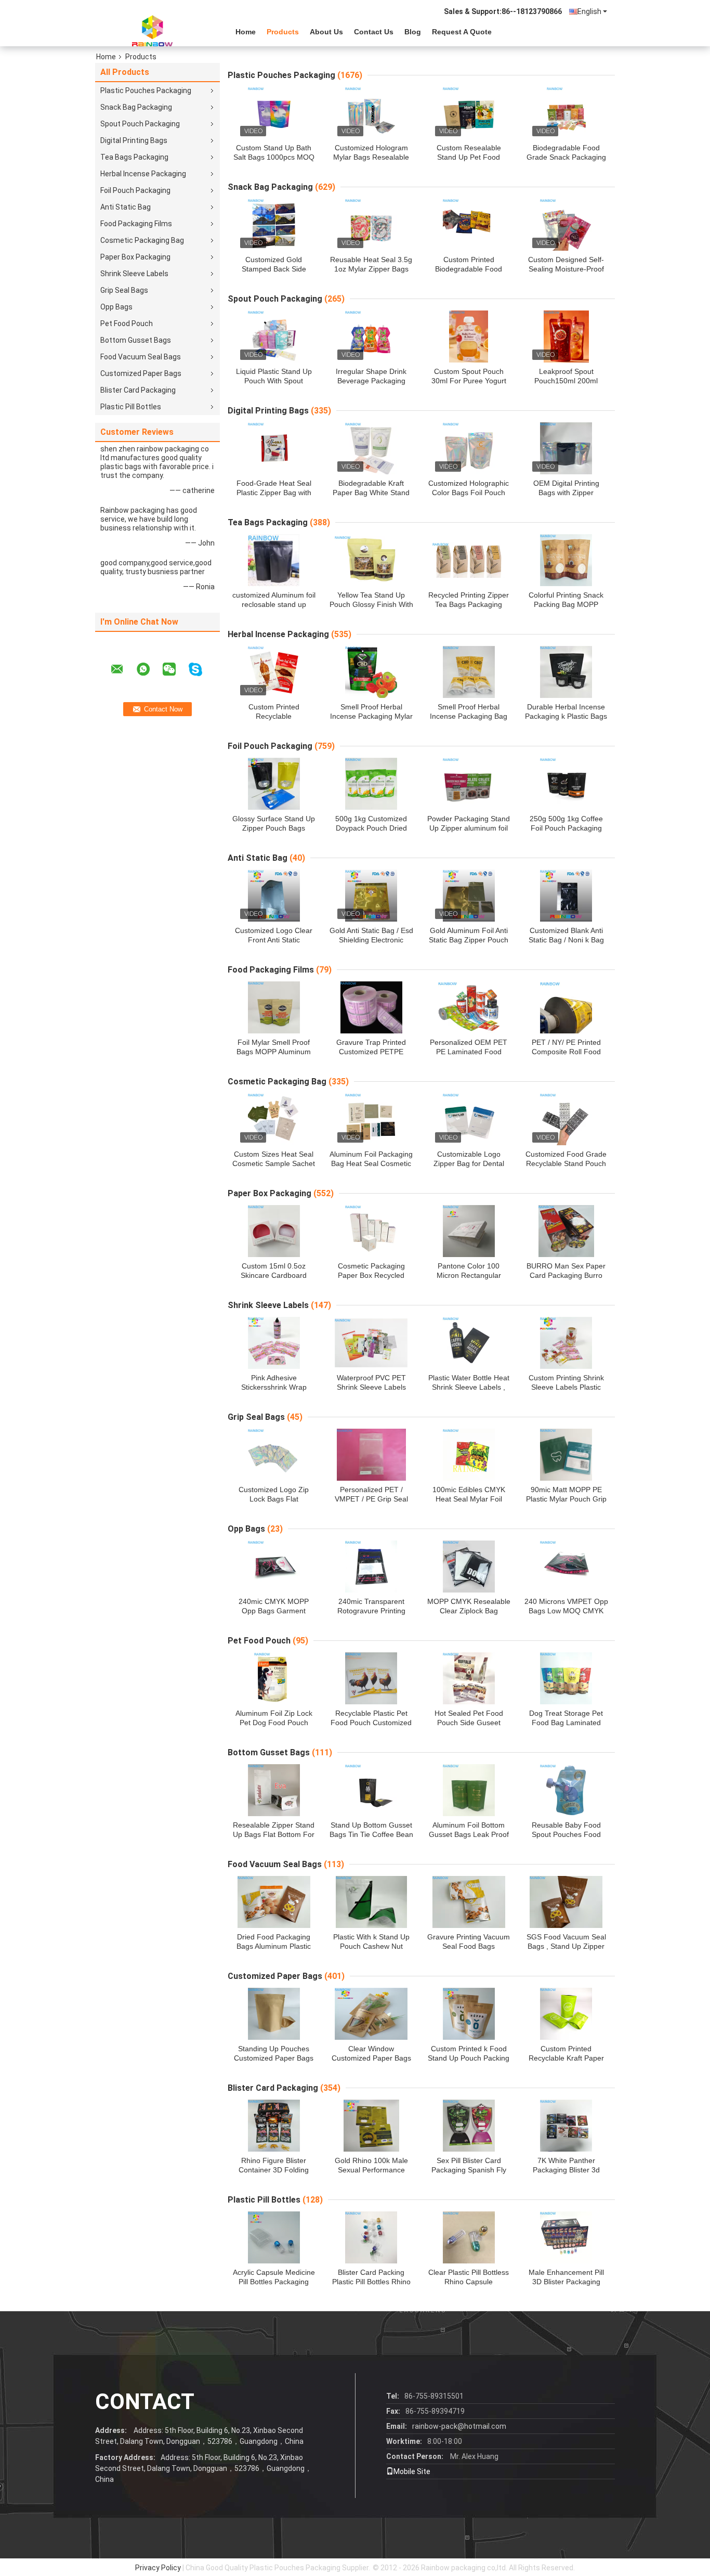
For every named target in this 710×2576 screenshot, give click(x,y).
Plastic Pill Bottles (131, 407)
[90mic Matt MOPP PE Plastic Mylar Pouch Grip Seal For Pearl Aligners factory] (566, 1455)
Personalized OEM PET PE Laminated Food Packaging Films (469, 1052)
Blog (413, 32)
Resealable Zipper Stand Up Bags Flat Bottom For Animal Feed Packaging (274, 1834)
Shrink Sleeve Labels (134, 274)
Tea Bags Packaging (134, 157)
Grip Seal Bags (124, 290)
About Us (326, 32)
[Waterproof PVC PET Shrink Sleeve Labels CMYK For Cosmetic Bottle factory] (371, 1343)
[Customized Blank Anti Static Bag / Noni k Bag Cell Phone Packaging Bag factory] (566, 896)
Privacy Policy (158, 2568)
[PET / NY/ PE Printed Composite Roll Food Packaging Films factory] (566, 1007)
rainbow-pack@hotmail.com (459, 2426)
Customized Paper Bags (141, 373)
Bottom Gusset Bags (136, 340)
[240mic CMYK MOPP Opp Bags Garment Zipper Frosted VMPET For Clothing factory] (274, 1567)
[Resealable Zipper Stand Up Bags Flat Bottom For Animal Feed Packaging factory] (274, 1790)
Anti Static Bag (126, 207)
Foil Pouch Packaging (135, 190)
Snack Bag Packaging (136, 107)
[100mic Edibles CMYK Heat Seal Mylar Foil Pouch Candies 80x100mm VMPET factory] (469, 1455)
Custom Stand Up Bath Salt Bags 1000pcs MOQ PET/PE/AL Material (274, 157)
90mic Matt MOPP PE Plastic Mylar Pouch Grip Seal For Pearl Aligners (566, 1499)
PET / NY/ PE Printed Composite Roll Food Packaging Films (566, 1052)
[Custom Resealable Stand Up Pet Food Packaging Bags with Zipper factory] (469, 113)
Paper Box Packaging (135, 257)
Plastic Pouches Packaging (146, 90)
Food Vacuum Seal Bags (141, 357)
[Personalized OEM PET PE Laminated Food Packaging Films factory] (469, 1007)
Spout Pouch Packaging (140, 124)
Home (246, 32)
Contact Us (374, 32)
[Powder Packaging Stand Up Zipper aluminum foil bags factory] (469, 784)
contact (145, 2402)
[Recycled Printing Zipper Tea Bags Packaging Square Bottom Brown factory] (469, 560)
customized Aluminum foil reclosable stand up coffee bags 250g (274, 604)
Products (283, 32)
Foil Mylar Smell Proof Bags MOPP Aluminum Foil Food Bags (274, 1052)
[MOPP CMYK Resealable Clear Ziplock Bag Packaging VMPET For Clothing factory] (469, 1567)
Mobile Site (412, 2471)
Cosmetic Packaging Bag (142, 240)
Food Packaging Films (136, 224)
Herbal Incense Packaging (143, 174)
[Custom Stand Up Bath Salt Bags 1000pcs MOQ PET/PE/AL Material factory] (274, 113)
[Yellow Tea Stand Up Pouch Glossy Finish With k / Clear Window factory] (371, 560)
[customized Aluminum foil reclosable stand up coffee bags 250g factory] (274, 560)
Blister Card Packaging (138, 390)
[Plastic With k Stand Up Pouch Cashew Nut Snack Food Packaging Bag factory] (371, 1902)
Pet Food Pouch (127, 323)
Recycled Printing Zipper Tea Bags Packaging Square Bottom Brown (469, 604)
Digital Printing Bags (134, 140)
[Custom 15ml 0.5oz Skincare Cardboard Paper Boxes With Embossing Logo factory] (274, 1231)
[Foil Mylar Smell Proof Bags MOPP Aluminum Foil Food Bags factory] (274, 1007)
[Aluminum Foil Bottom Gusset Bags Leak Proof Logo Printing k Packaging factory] (469, 1790)
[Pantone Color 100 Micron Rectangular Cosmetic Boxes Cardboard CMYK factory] (469, 1231)
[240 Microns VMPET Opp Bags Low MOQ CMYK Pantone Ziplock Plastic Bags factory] (566, 1567)
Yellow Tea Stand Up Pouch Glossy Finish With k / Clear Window (371, 604)
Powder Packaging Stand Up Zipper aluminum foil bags (469, 828)
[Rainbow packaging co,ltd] (152, 31)
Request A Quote (462, 32)
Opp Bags (116, 307)
